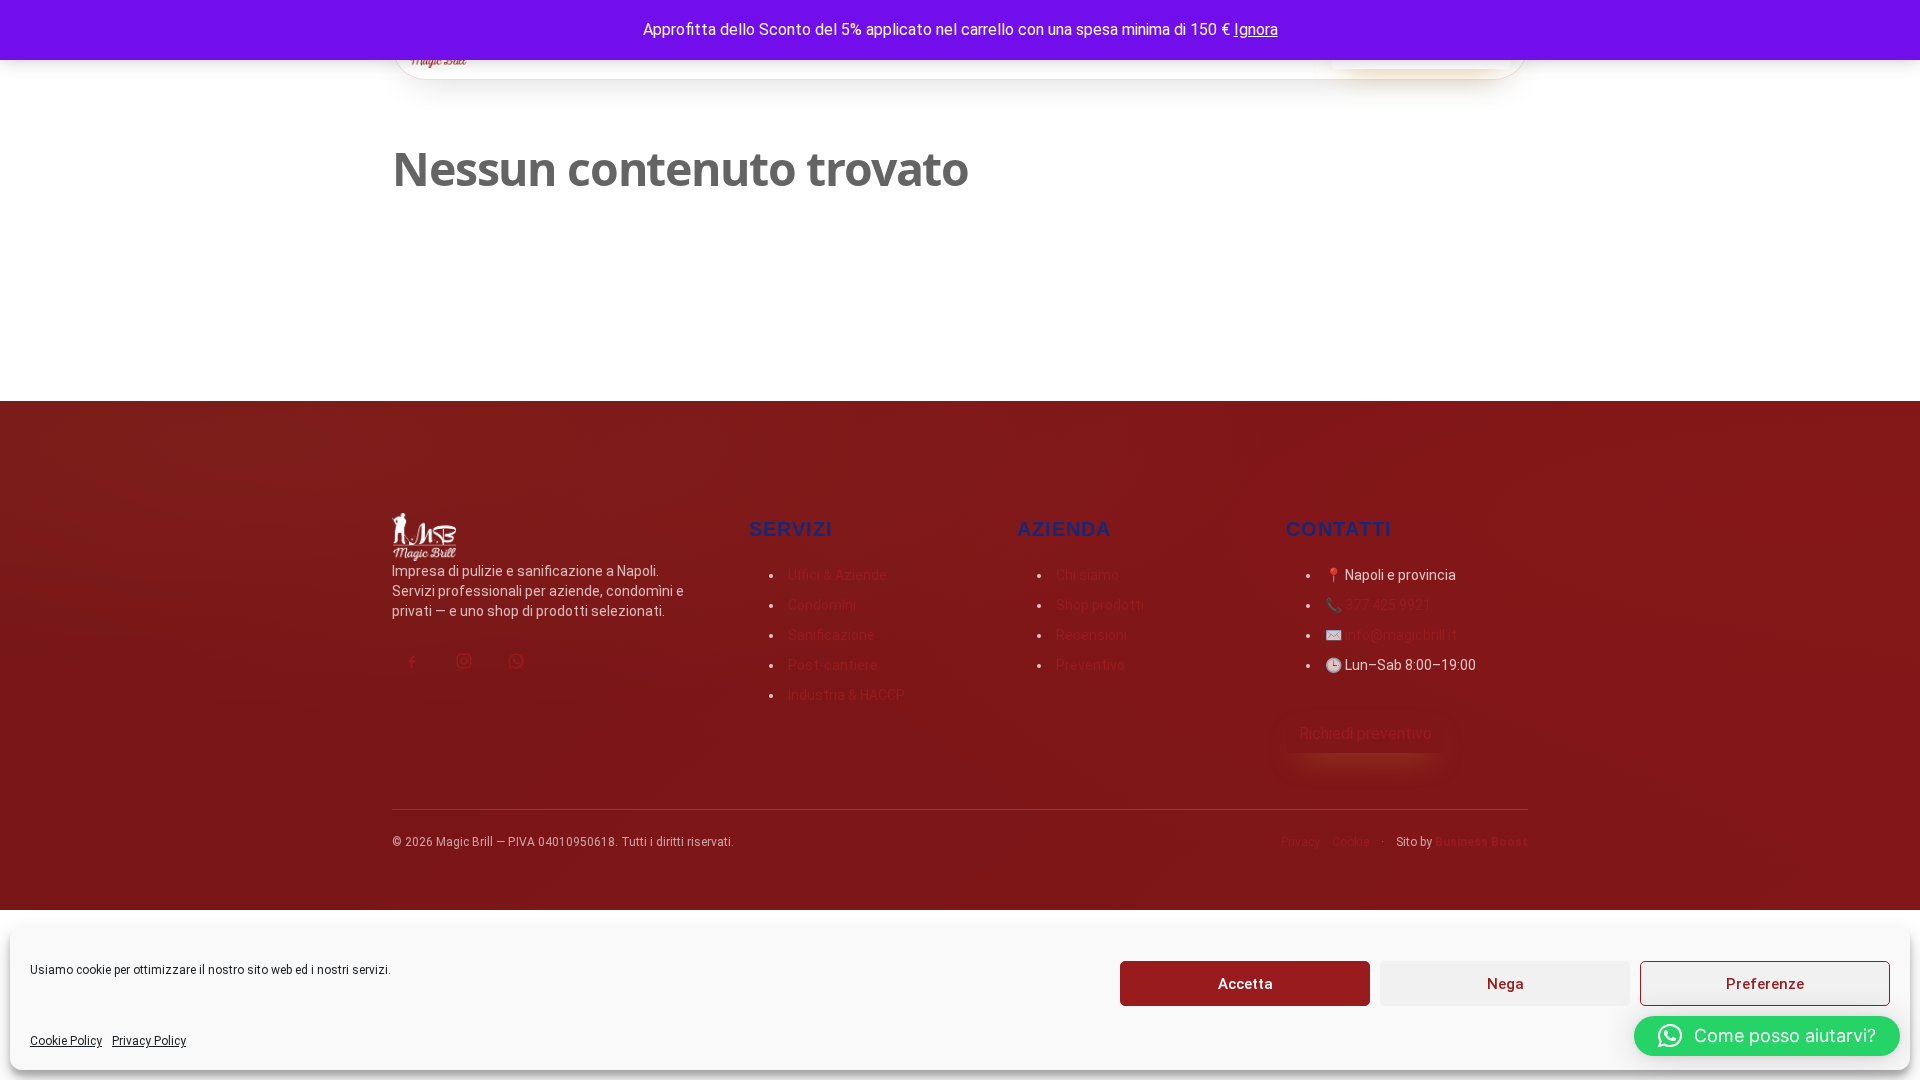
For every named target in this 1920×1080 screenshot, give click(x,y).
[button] (1767, 1036)
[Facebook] (412, 661)
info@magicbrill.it (1401, 635)
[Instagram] (464, 661)
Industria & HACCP (846, 695)
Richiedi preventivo (1365, 733)
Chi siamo (1087, 575)
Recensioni (1091, 635)
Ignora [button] (1256, 29)
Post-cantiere (833, 665)
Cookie (1350, 842)
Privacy (1300, 842)
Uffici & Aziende (837, 575)
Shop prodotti (1100, 605)
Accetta (1245, 984)
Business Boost (1481, 842)
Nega (1505, 984)
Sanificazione (831, 635)
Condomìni (822, 605)
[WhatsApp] (516, 661)
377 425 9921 (1388, 605)
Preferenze (1765, 984)
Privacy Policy (149, 1041)
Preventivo (1090, 665)
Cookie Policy (66, 1041)
